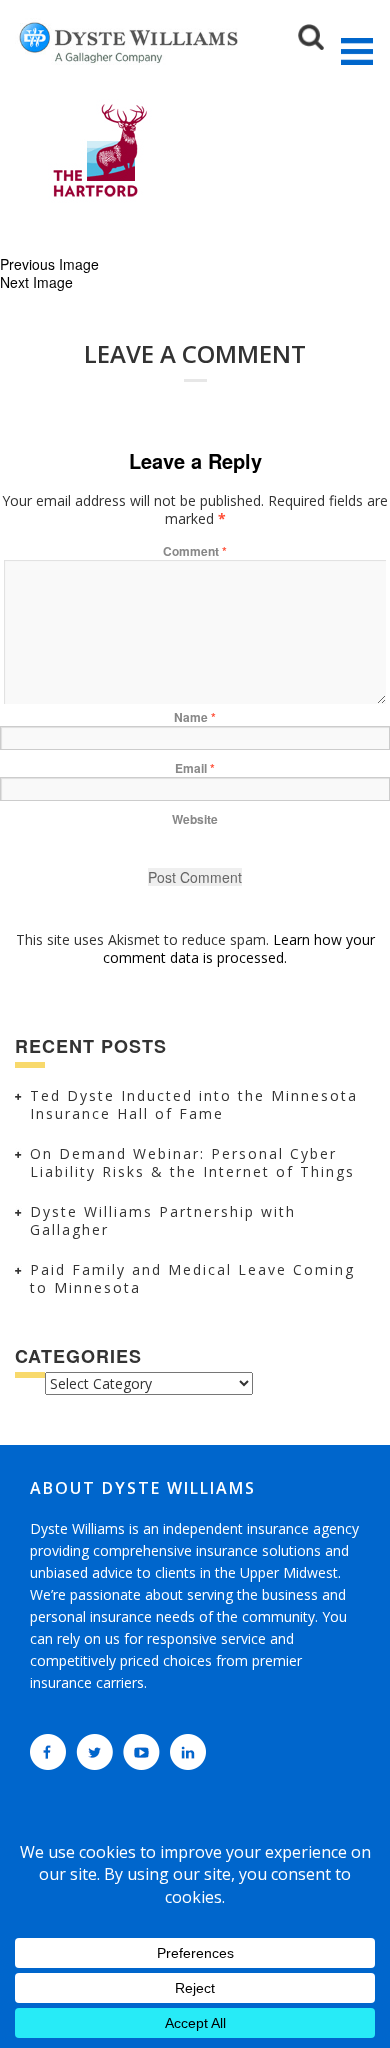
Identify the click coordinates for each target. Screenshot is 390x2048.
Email (195, 768)
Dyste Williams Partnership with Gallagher (163, 1220)
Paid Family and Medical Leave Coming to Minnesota (192, 1278)
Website (195, 819)
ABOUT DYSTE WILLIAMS (143, 1488)
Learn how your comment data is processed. (239, 948)
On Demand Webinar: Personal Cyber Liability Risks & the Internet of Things (192, 1162)
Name (195, 717)
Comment (195, 551)
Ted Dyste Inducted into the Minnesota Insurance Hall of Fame (194, 1104)
